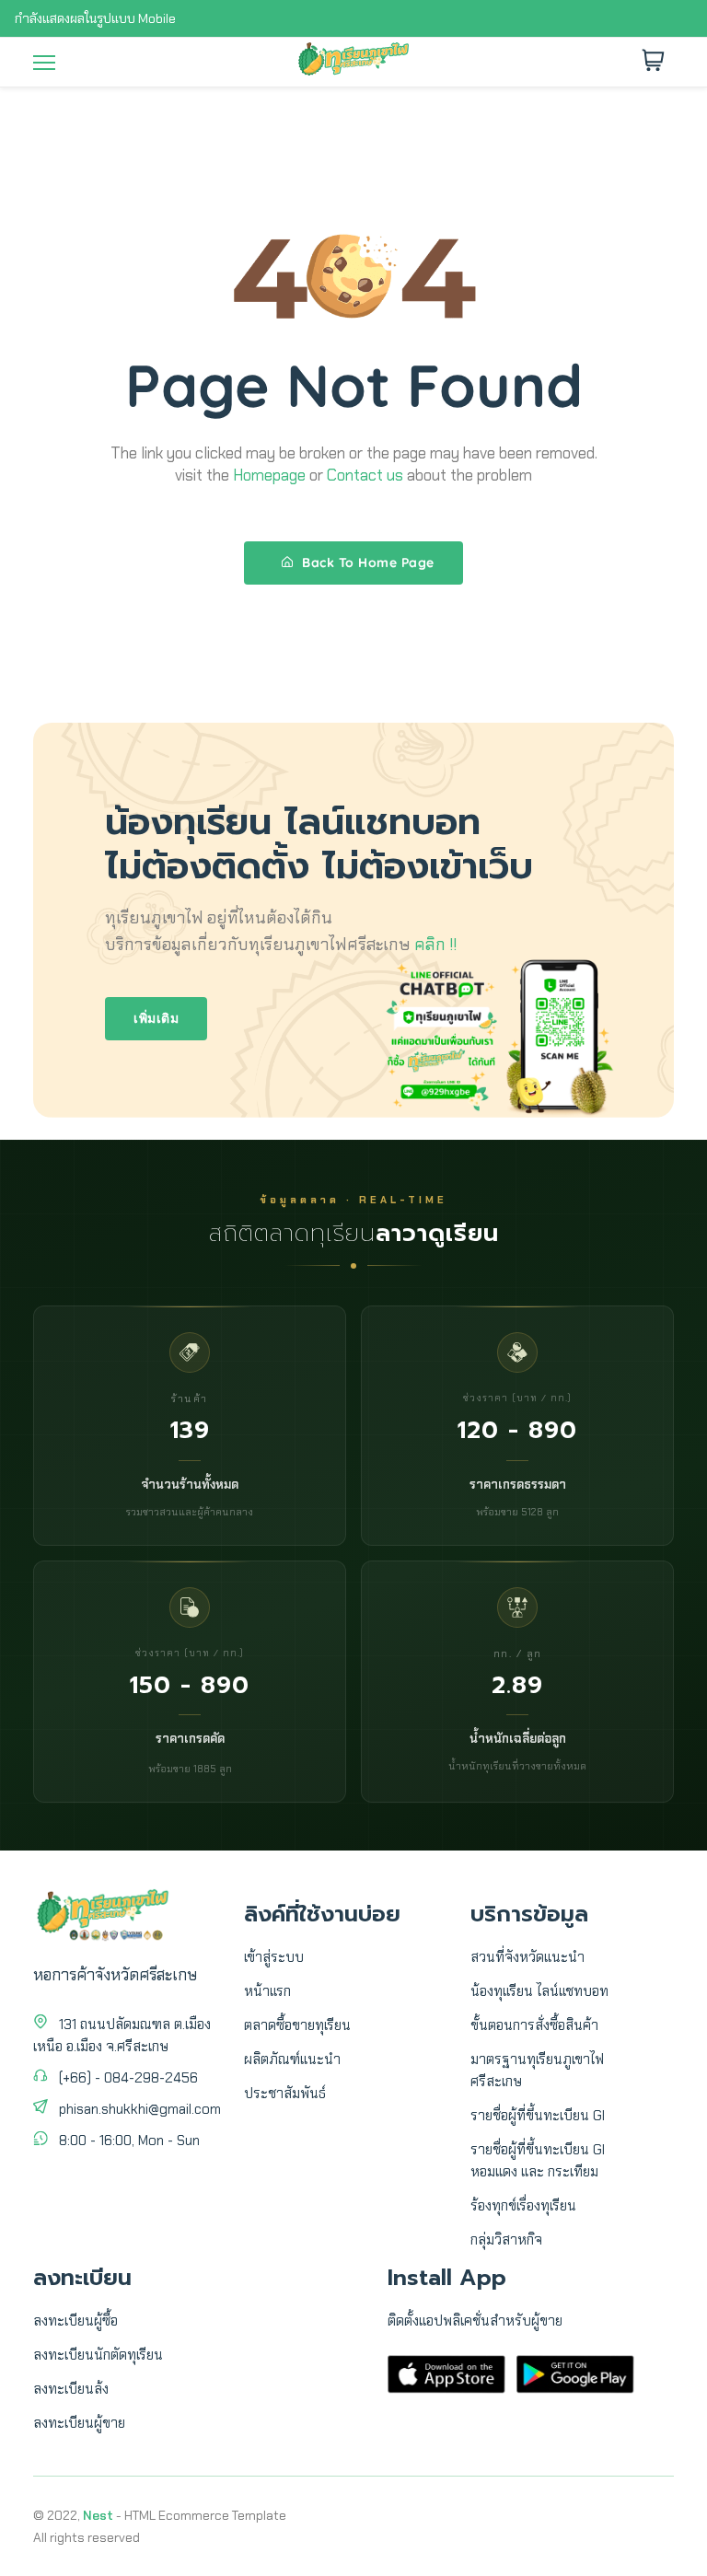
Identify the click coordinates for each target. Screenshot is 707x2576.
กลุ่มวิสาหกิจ (506, 2240)
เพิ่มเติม (156, 1018)
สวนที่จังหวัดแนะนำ (527, 1957)
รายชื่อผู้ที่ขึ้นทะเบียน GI (538, 2116)
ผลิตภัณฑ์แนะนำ (292, 2060)
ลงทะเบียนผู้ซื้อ (75, 2321)
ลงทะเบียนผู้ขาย (79, 2423)
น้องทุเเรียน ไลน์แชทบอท (539, 1991)
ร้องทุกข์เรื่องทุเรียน (523, 2206)
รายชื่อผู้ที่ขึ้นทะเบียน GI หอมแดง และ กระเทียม (538, 2161)
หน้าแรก (267, 1991)
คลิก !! (435, 945)
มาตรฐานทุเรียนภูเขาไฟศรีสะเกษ (537, 2071)
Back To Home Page (366, 563)
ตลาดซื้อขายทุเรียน (297, 2025)
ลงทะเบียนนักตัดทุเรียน (98, 2355)
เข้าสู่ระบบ (274, 1957)
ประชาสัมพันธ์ (285, 2094)
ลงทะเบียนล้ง (71, 2389)
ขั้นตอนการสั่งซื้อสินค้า (534, 2025)
